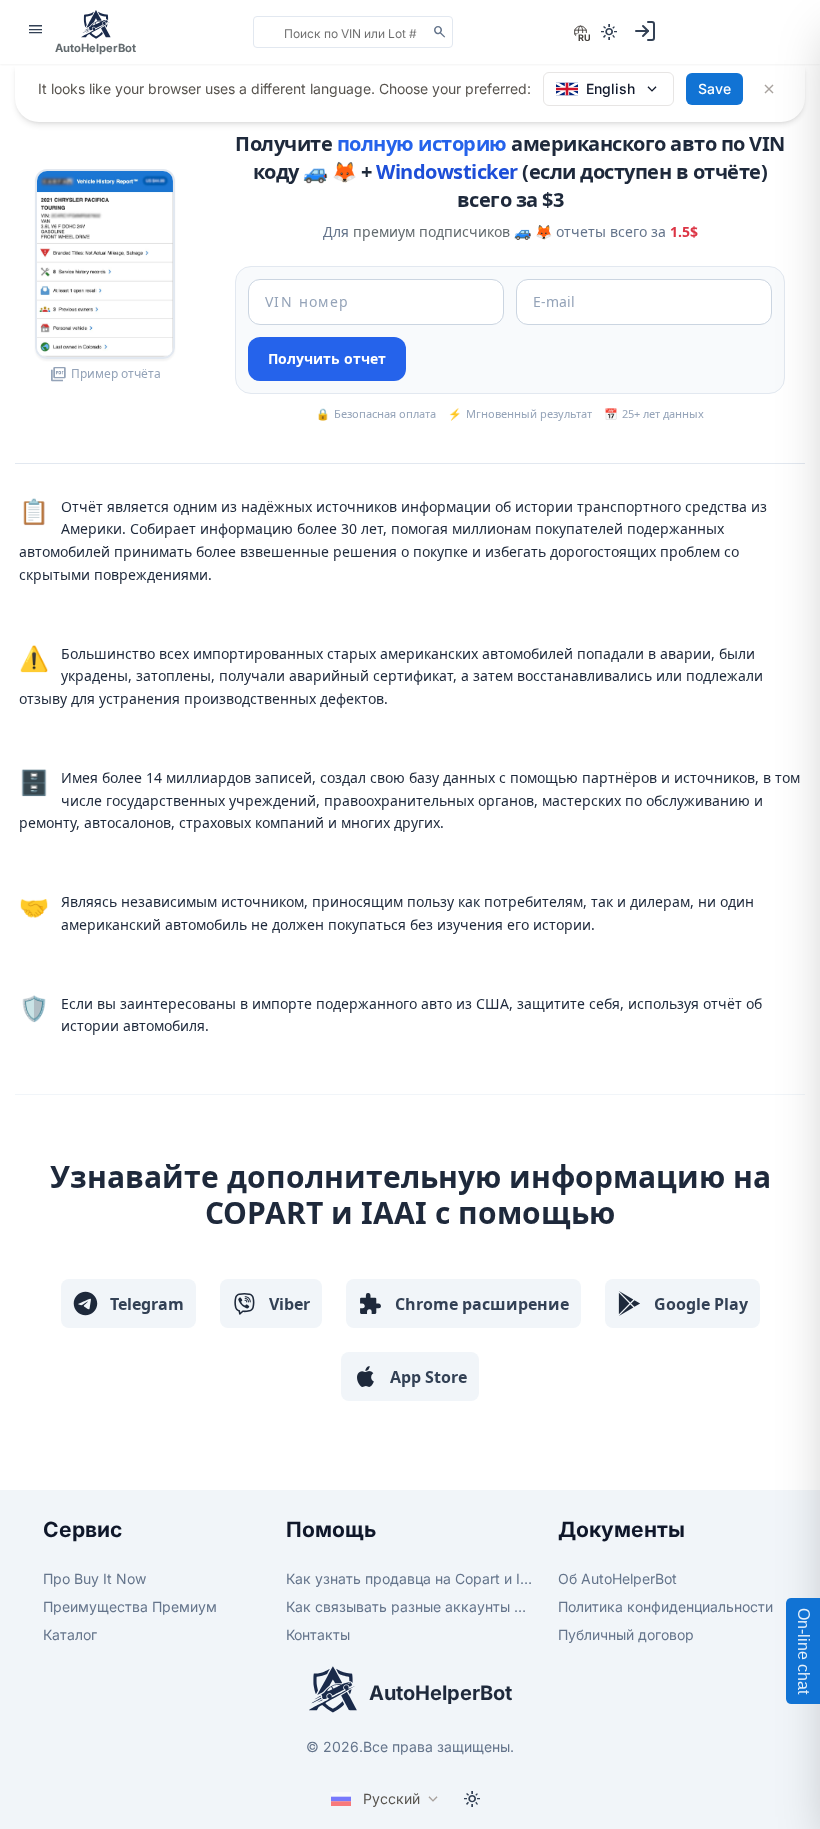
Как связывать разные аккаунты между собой (409, 1606)
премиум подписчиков (431, 231)
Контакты (318, 1634)
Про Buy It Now (94, 1578)
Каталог (70, 1634)
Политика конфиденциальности (665, 1606)
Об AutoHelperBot (617, 1578)
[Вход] (645, 31)
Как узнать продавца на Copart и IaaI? (409, 1578)
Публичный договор (626, 1634)
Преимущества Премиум (130, 1606)
